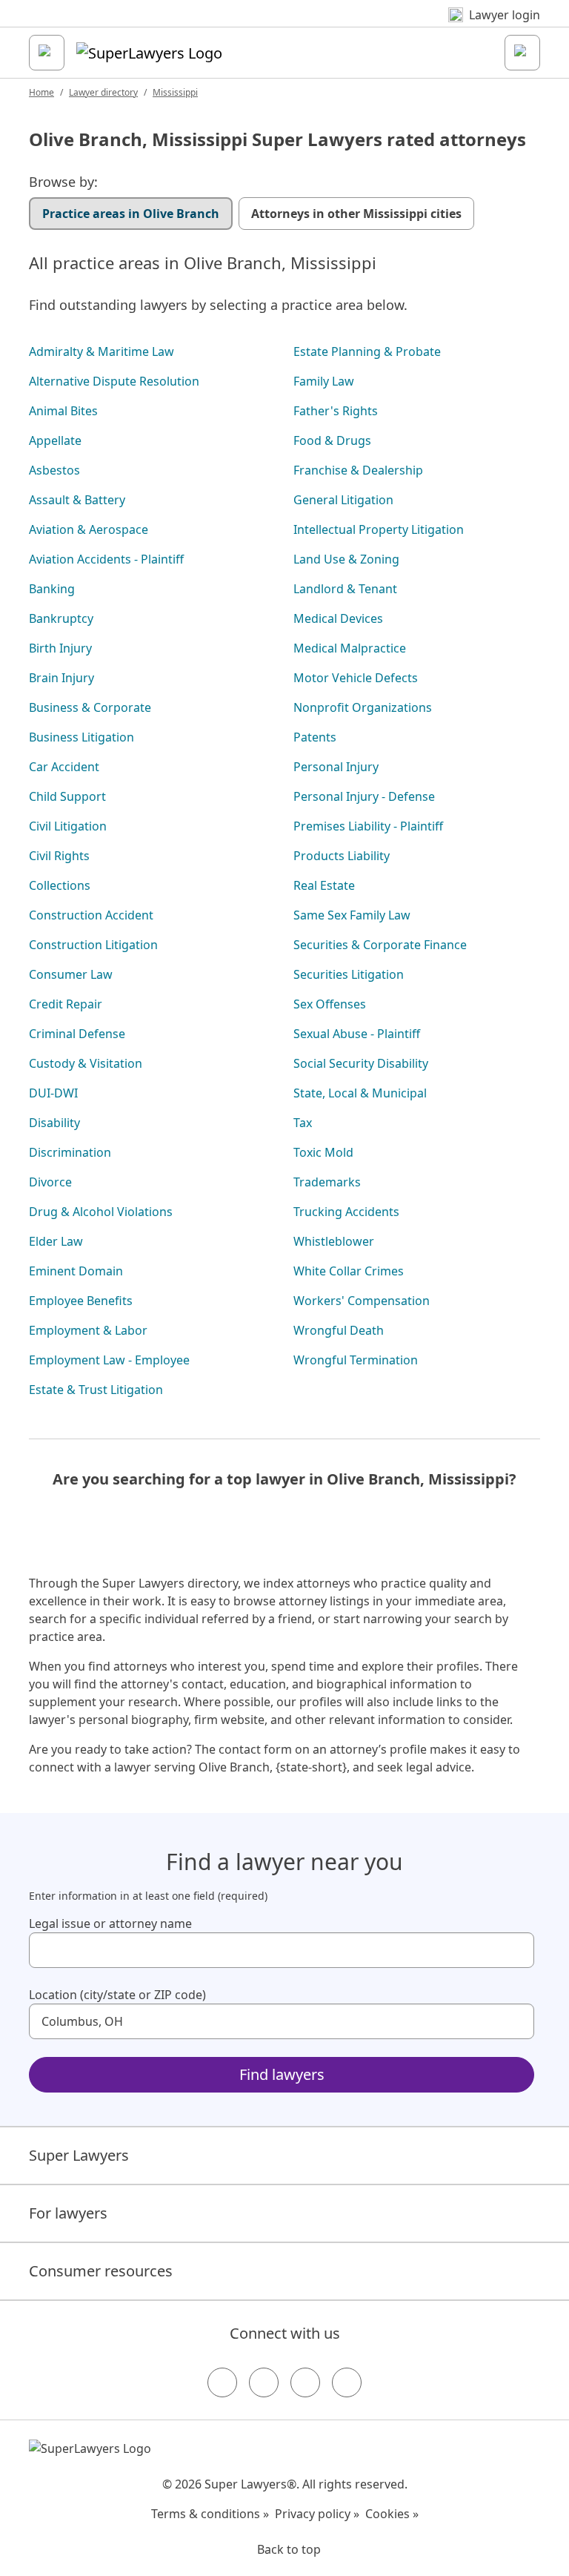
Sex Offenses (330, 1004)
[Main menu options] (47, 53)
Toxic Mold (323, 1152)
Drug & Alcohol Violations (101, 1212)
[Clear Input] (516, 1950)
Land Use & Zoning (346, 559)
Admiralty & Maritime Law (102, 351)
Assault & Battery (77, 500)
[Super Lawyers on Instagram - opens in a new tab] (264, 2382)
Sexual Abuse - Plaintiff (357, 1034)
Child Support (67, 796)
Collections (60, 885)
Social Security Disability (361, 1063)
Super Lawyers (79, 2155)
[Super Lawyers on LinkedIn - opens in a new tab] (347, 2382)
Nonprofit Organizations (363, 707)
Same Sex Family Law (352, 915)
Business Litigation (81, 737)
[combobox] (282, 1950)
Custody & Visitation (86, 1063)
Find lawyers (282, 2074)
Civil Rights (59, 856)
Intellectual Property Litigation (379, 529)
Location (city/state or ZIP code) (117, 1995)
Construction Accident (91, 915)
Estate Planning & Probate (367, 351)
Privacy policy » (317, 2514)
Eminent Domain (76, 1271)
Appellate (55, 440)
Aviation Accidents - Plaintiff (106, 559)
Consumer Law (71, 974)
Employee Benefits (81, 1301)
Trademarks (327, 1182)
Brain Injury (61, 678)
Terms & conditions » (210, 2514)
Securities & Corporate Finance (380, 945)
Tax (303, 1123)
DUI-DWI (53, 1093)
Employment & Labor (88, 1330)
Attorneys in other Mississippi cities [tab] (356, 214)
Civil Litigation (68, 826)
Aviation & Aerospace (89, 529)
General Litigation (343, 500)
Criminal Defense (77, 1034)
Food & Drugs (332, 440)
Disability (54, 1123)
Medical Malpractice (350, 648)
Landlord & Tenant (345, 589)
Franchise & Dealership (358, 470)
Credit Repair (66, 1004)
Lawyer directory (103, 92)
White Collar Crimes (349, 1271)
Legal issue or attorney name (110, 1923)
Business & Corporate (90, 707)
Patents (315, 737)
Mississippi (175, 92)
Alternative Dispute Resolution (114, 381)
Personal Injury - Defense (364, 796)
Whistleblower (334, 1241)
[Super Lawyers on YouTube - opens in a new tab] (305, 2382)
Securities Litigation (349, 974)
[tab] (131, 214)
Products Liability (342, 856)
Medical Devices (338, 618)
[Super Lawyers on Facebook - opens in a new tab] (222, 2382)
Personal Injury (336, 767)
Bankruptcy (61, 618)
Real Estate (324, 885)
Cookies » (392, 2514)
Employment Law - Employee (109, 1360)
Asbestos (54, 470)
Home (41, 92)
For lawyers (68, 2213)
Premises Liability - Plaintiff (368, 826)
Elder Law (56, 1241)
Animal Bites (63, 411)
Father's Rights (336, 411)
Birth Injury (60, 648)
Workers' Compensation (362, 1301)
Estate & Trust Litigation (96, 1390)
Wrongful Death (339, 1330)
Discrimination (70, 1152)
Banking (52, 589)
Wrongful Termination (356, 1360)
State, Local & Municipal (360, 1093)
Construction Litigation (93, 945)
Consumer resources (101, 2271)
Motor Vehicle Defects (356, 678)
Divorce (50, 1182)
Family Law (324, 381)
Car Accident (64, 767)
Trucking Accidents (346, 1212)
